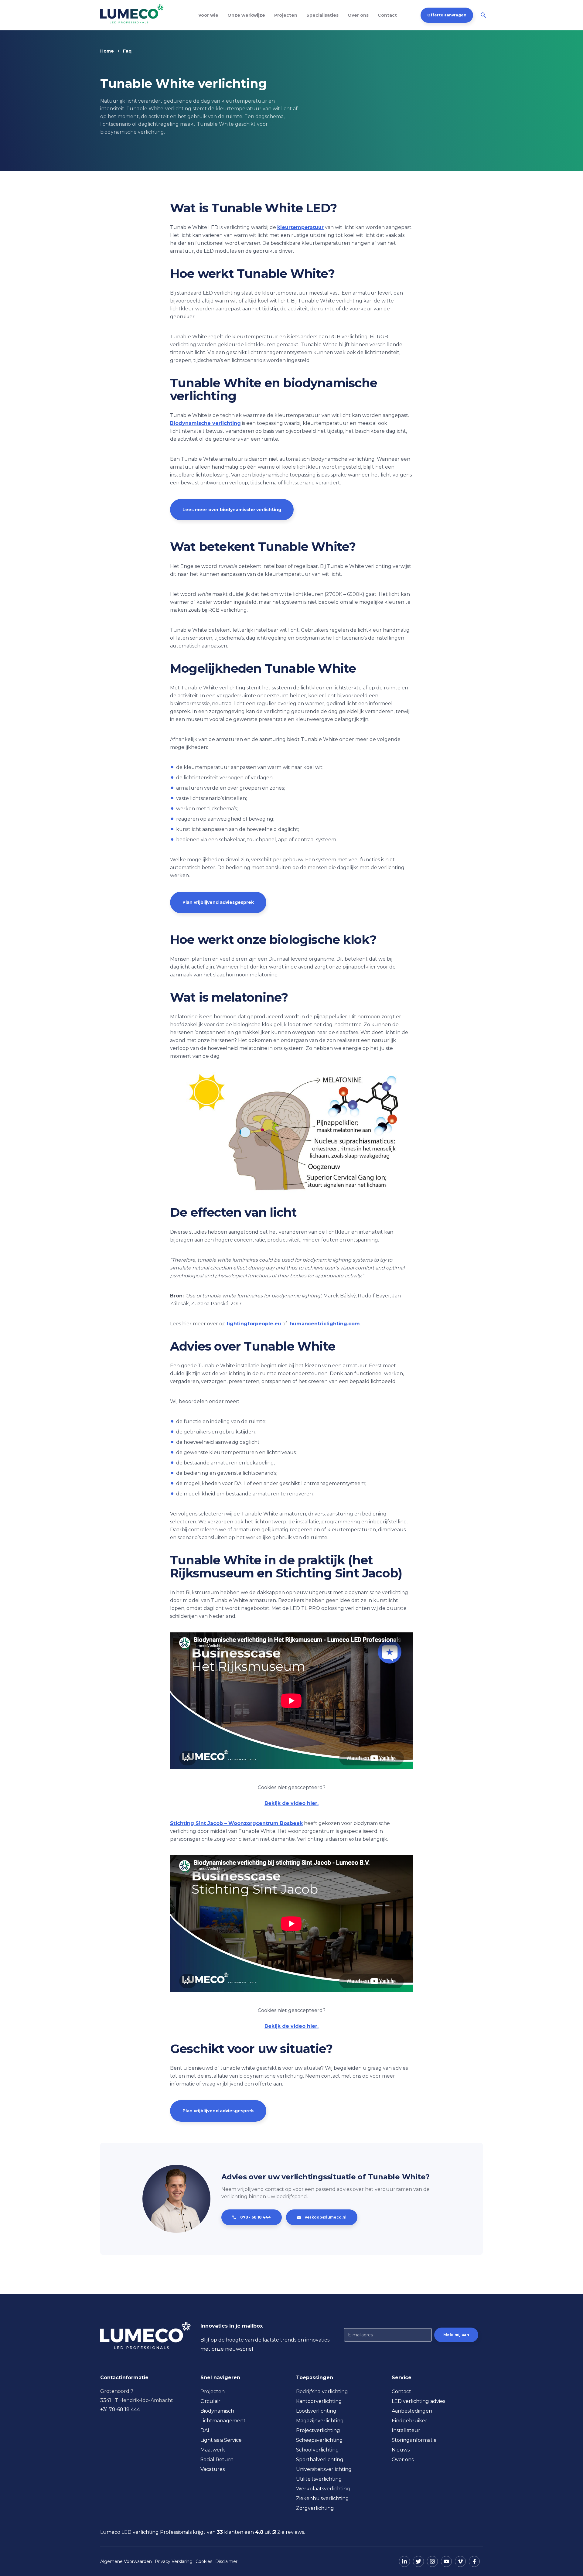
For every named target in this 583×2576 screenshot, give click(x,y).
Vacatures (213, 2469)
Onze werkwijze (246, 15)
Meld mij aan (456, 2335)
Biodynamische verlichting (205, 423)
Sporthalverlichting (320, 2460)
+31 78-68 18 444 (120, 2409)
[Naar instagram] (432, 2561)
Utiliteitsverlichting (319, 2479)
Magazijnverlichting (320, 2421)
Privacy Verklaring (174, 2561)
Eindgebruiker (409, 2421)
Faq (127, 51)
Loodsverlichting (316, 2411)
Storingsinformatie (414, 2440)
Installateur (406, 2430)
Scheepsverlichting (319, 2440)
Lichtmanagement (223, 2421)
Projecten (286, 15)
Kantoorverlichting (319, 2401)
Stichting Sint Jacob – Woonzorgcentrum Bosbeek (236, 1823)
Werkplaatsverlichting (323, 2489)
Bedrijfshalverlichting (322, 2392)
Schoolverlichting (317, 2450)
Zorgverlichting (315, 2508)
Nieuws (401, 2450)
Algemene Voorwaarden (126, 2561)
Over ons (358, 15)
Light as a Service (221, 2440)
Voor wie (208, 15)
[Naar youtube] (446, 2561)
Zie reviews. (291, 2532)
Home (107, 51)
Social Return (217, 2460)
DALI (206, 2430)
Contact (387, 15)
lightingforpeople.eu (254, 1324)
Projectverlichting (318, 2430)
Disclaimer (226, 2561)
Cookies (204, 2561)
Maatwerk (213, 2450)
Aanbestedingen (412, 2411)
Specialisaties (322, 15)
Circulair (210, 2401)
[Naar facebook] (474, 2561)
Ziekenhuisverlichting (322, 2498)
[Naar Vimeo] (460, 2561)
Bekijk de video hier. (291, 1803)
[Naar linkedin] (404, 2561)
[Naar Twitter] (418, 2561)
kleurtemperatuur (300, 227)
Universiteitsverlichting (324, 2469)
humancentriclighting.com (325, 1324)
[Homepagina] (132, 14)
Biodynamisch (217, 2411)
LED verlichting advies (418, 2401)
